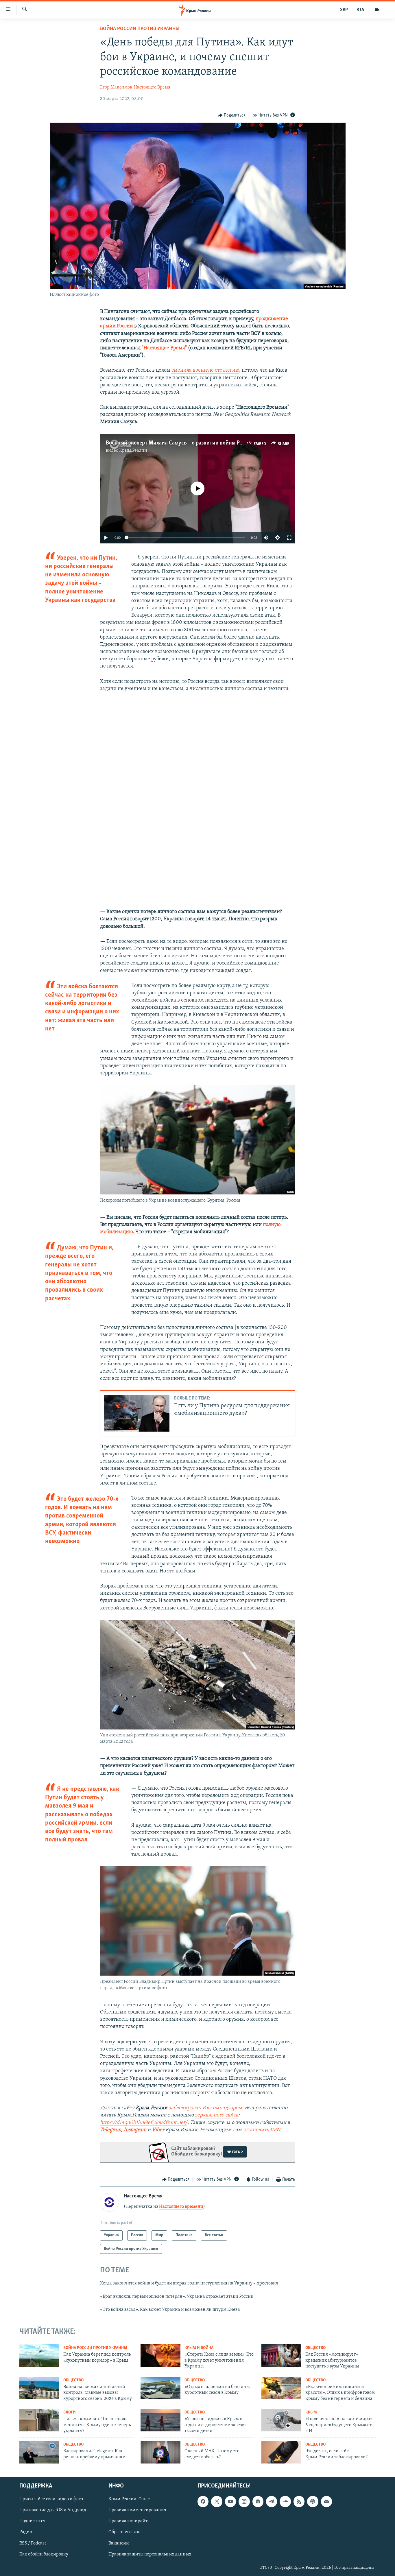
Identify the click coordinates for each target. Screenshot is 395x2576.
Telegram (111, 2130)
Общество (315, 2348)
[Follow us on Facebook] (203, 2501)
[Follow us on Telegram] (272, 2501)
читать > (235, 2152)
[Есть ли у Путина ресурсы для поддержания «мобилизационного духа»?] (137, 1413)
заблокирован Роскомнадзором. (206, 2108)
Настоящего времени (181, 2207)
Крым (311, 2412)
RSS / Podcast (33, 2543)
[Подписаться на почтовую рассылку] (326, 2501)
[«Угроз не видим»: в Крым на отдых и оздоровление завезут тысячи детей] (160, 2420)
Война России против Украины (140, 29)
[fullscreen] (289, 538)
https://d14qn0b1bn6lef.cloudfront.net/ (144, 2123)
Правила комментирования (137, 2510)
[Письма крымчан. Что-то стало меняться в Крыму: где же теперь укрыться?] (39, 2420)
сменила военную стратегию (205, 370)
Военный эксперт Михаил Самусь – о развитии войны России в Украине (192, 443)
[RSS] (299, 2501)
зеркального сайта (217, 2115)
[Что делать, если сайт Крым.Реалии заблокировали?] (281, 2452)
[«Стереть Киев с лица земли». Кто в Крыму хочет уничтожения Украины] (160, 2356)
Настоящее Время (152, 87)
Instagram (135, 2130)
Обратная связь (124, 2532)
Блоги (70, 2412)
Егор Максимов (116, 87)
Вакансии (119, 2543)
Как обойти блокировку (44, 2554)
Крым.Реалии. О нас (129, 2499)
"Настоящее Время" (164, 348)
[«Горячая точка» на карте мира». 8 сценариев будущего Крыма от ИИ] (281, 2420)
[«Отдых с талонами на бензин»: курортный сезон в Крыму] (160, 2388)
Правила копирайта (129, 2521)
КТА (360, 10)
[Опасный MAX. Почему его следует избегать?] (160, 2452)
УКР (344, 10)
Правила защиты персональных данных (150, 2554)
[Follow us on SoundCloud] (285, 2501)
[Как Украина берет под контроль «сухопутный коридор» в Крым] (39, 2356)
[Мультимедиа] (377, 10)
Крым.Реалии (133, 451)
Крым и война (199, 2348)
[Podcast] (313, 2501)
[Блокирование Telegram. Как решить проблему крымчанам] (39, 2452)
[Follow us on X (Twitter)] (217, 2501)
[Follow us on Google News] (258, 2501)
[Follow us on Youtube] (230, 2501)
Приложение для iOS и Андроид (53, 2510)
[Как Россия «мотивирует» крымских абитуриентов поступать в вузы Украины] (281, 2356)
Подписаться (32, 2521)
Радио (26, 2532)
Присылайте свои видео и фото (51, 2499)
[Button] (232, 115)
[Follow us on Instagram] (244, 2501)
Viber (159, 2130)
